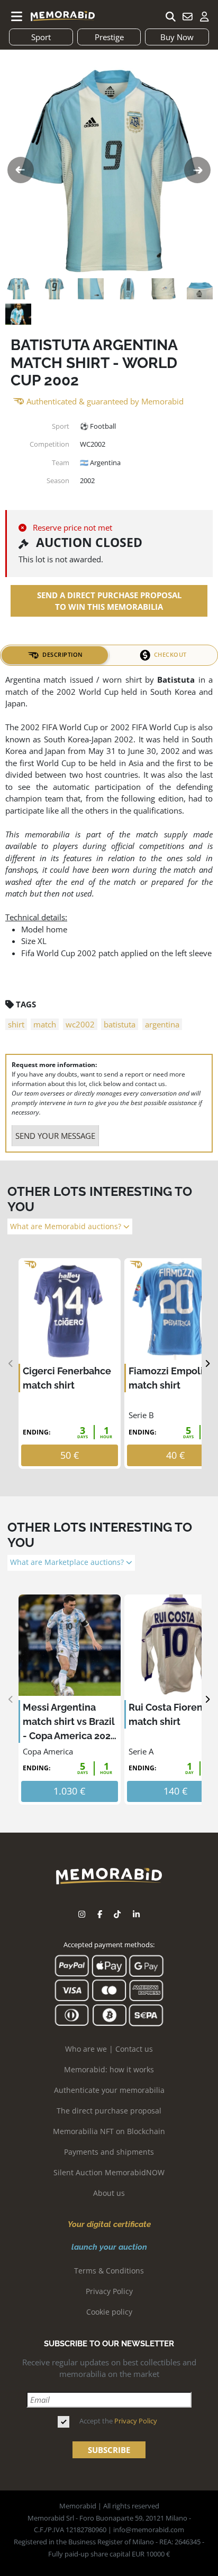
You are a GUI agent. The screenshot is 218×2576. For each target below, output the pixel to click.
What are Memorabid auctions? (67, 1226)
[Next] (207, 1364)
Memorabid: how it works (109, 2069)
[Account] (204, 16)
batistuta (120, 1024)
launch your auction (109, 2247)
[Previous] (11, 1364)
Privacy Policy (109, 2291)
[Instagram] (82, 1914)
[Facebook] (100, 1914)
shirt (16, 1024)
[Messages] (187, 16)
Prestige (109, 37)
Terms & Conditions (109, 2271)
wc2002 (80, 1024)
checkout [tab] (170, 654)
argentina (162, 1024)
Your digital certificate (109, 2224)
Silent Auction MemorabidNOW (109, 2172)
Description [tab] (63, 654)
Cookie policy (109, 2312)
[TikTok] (117, 1914)
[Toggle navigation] (17, 16)
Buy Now (177, 37)
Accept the (118, 2421)
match (45, 1024)
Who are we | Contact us (109, 2049)
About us (109, 2193)
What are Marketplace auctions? (68, 1562)
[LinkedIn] (136, 1914)
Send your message (55, 1136)
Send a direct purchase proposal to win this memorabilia (109, 601)
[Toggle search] (170, 16)
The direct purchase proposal (109, 2111)
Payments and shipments (109, 2152)
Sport (41, 37)
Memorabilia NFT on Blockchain (109, 2131)
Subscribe (109, 2450)
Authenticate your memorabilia (109, 2090)
